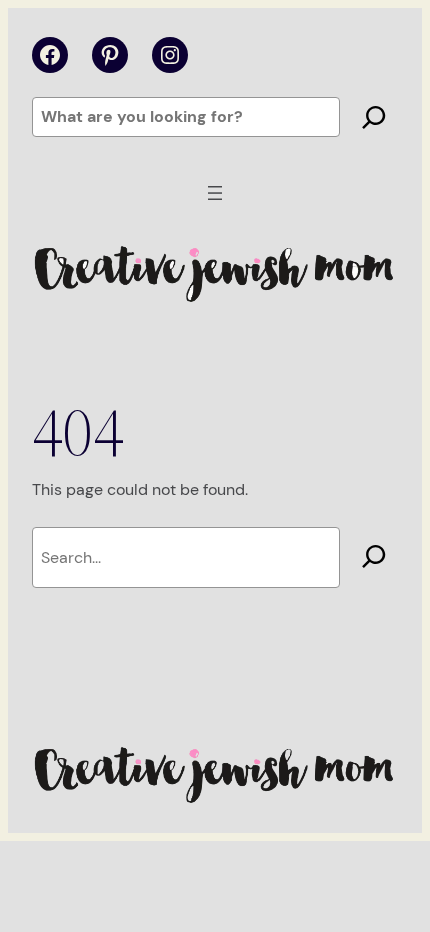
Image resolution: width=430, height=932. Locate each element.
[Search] (374, 117)
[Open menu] (215, 193)
